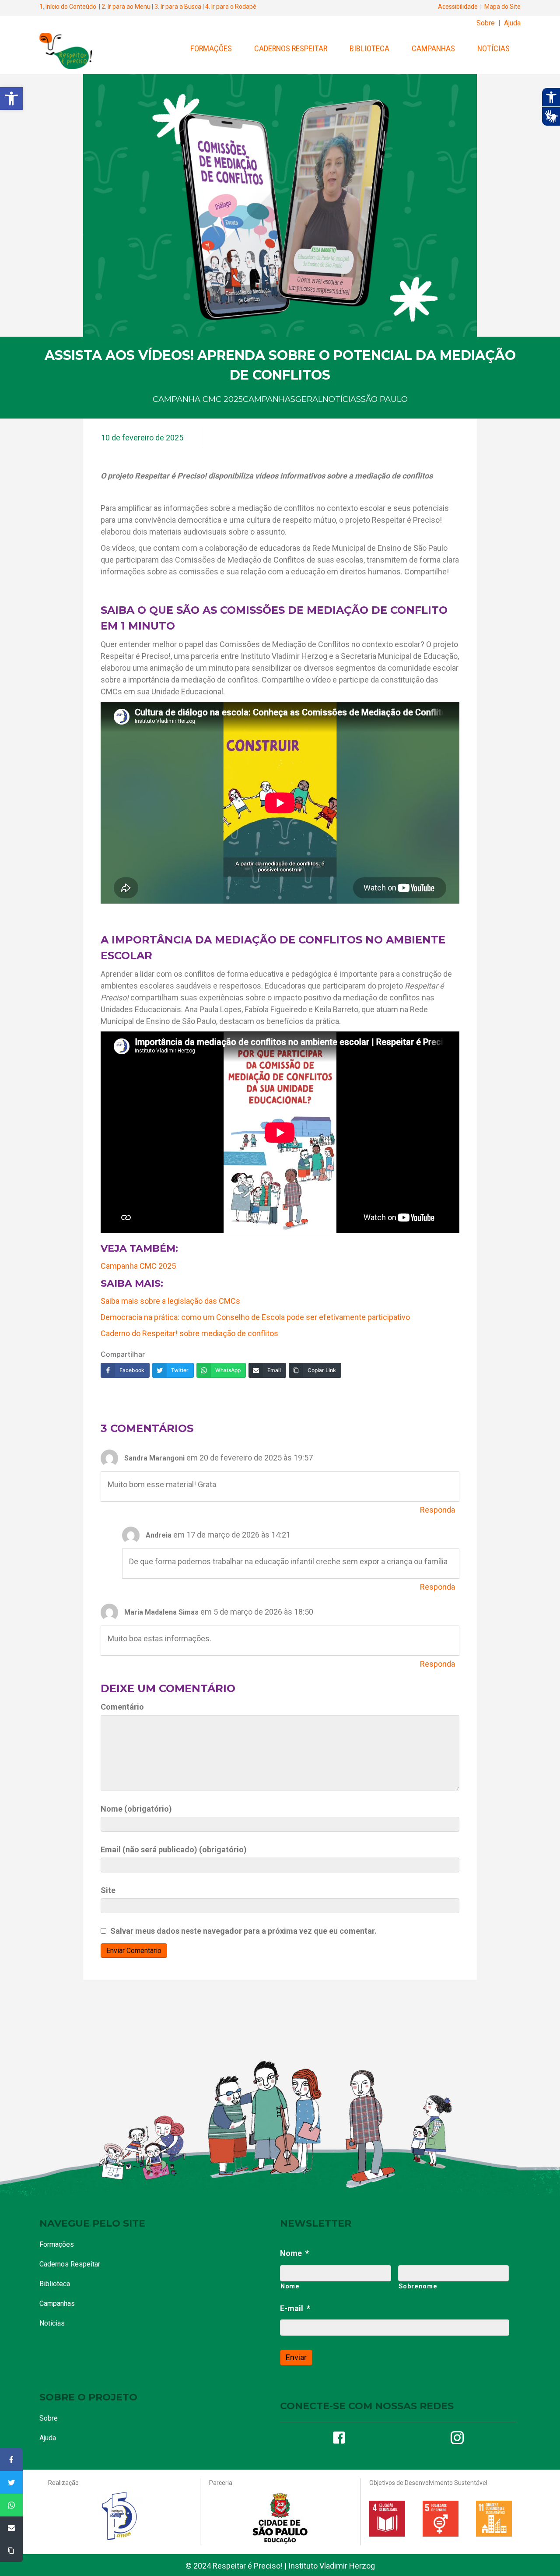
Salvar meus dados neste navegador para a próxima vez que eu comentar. (243, 1931)
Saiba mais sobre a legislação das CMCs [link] (170, 1301)
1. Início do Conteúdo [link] (68, 7)
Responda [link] (437, 1510)
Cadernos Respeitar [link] (291, 48)
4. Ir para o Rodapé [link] (231, 7)
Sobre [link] (486, 23)
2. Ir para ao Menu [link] (126, 7)
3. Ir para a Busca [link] (178, 7)
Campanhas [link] (433, 48)
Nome (294, 2253)
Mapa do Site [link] (502, 7)
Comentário (122, 1707)
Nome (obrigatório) (136, 1809)
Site (108, 1890)
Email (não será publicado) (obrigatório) (174, 1849)
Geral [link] (309, 399)
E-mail (295, 2308)
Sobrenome (418, 2286)
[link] (11, 99)
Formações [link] (211, 48)
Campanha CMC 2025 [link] (198, 399)
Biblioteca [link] (369, 48)
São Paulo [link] (384, 399)
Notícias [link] (493, 48)
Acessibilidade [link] (458, 7)
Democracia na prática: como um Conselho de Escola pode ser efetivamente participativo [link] (255, 1317)
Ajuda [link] (512, 23)
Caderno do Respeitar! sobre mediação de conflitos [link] (189, 1333)
